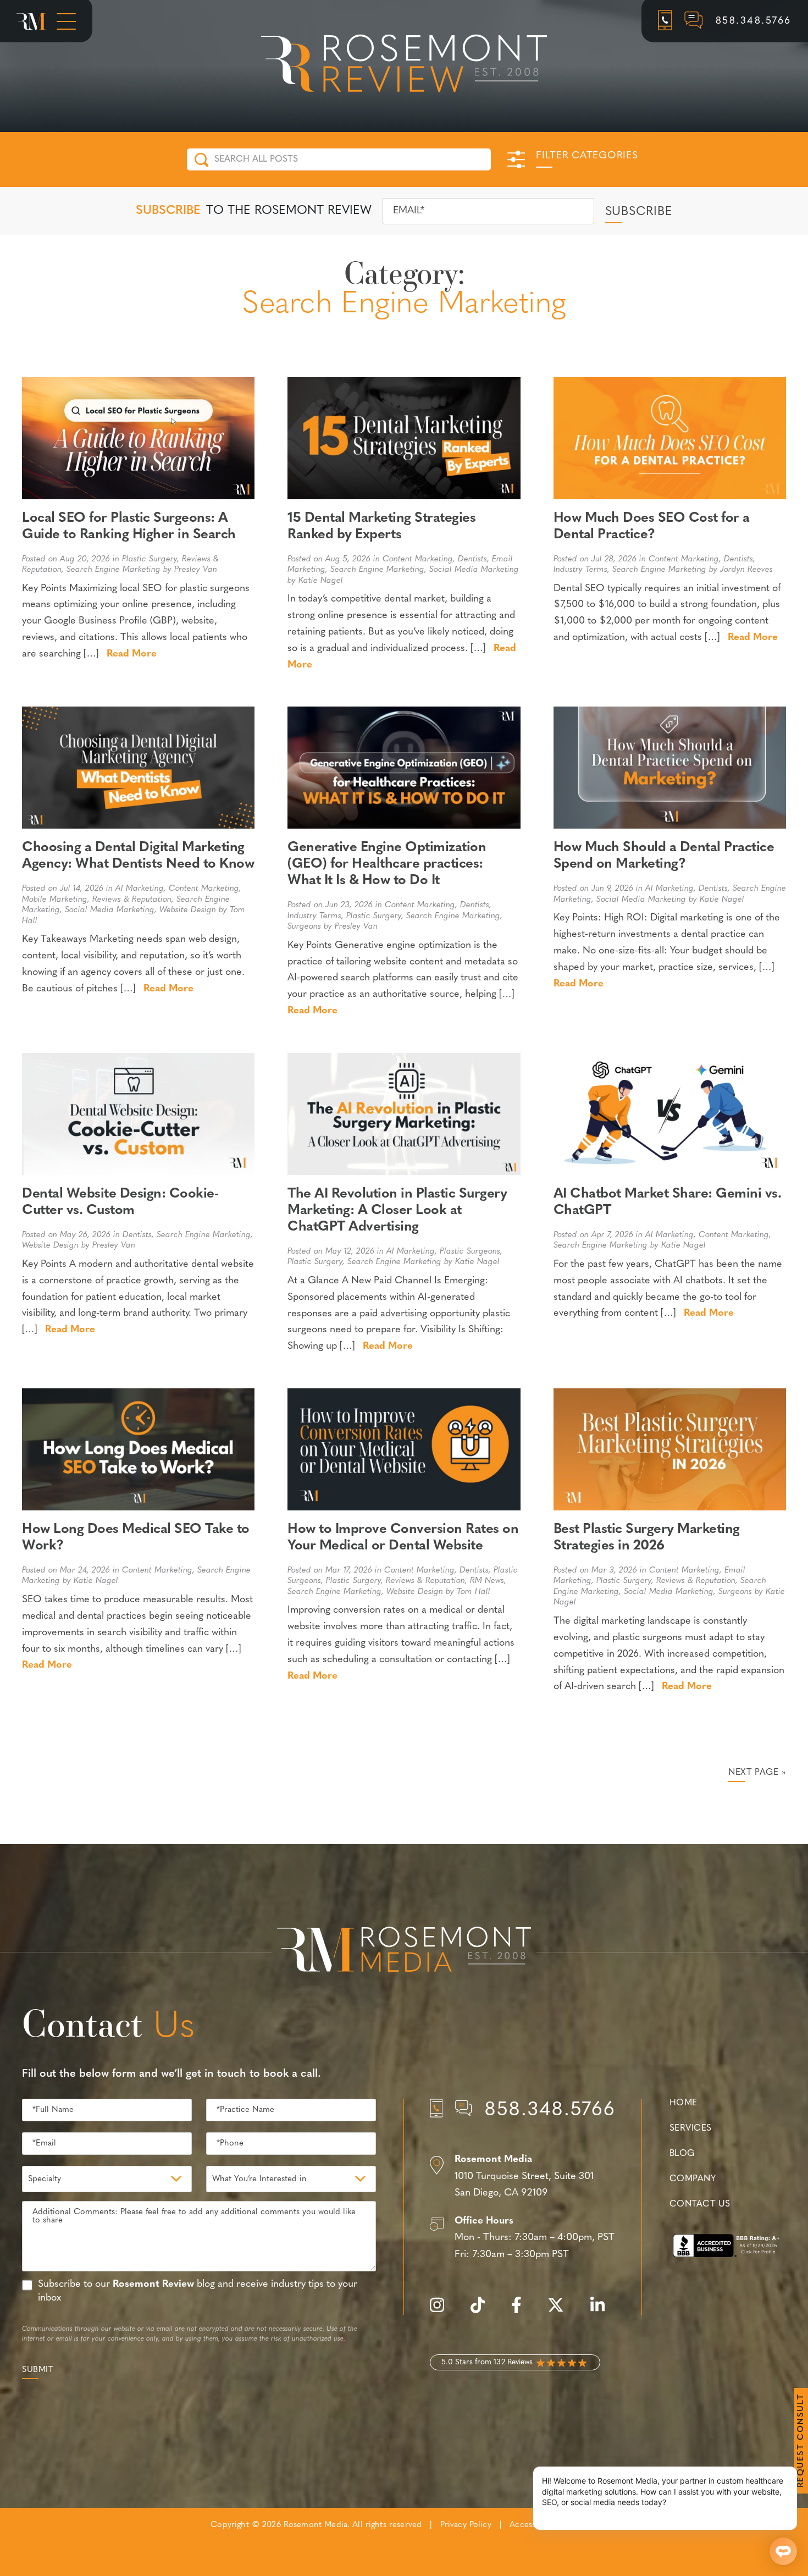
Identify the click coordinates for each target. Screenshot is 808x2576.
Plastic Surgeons (470, 1252)
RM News (487, 1581)
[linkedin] (603, 2311)
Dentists (472, 559)
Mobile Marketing (55, 900)
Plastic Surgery (150, 559)
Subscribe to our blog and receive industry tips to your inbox (198, 2291)
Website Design (188, 910)
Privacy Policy (466, 2525)
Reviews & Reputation (132, 900)
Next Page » (757, 1773)
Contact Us (700, 2204)
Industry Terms (580, 570)
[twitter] (561, 2311)
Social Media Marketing (474, 570)
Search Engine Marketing (114, 570)
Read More (132, 654)
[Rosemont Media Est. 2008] (404, 1951)
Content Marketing (418, 559)
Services (691, 2128)
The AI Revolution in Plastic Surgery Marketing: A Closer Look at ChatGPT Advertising (397, 1210)
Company (693, 2179)
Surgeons (304, 927)
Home (684, 2103)
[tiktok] (483, 2311)
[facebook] (522, 2311)
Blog (682, 2154)
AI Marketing (140, 889)
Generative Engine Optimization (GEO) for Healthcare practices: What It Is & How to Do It (387, 864)
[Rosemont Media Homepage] (31, 21)
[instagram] (442, 2311)
